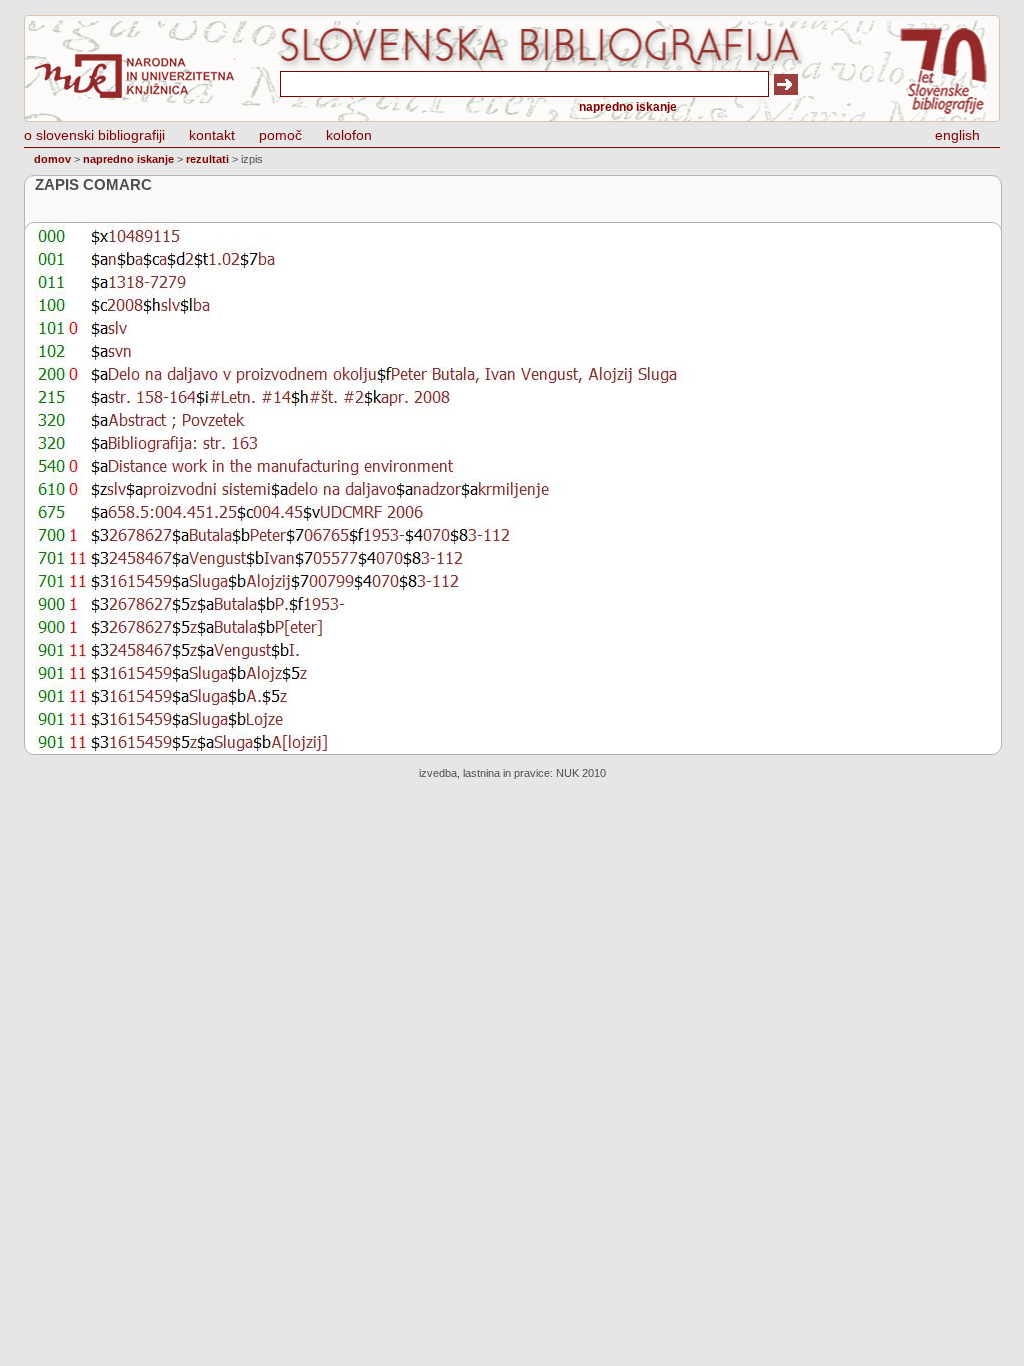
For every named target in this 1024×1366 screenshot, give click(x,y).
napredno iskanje (628, 107)
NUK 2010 (581, 773)
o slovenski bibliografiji (94, 135)
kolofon (349, 135)
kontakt (212, 135)
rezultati (207, 159)
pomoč (280, 135)
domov (52, 159)
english (957, 135)
